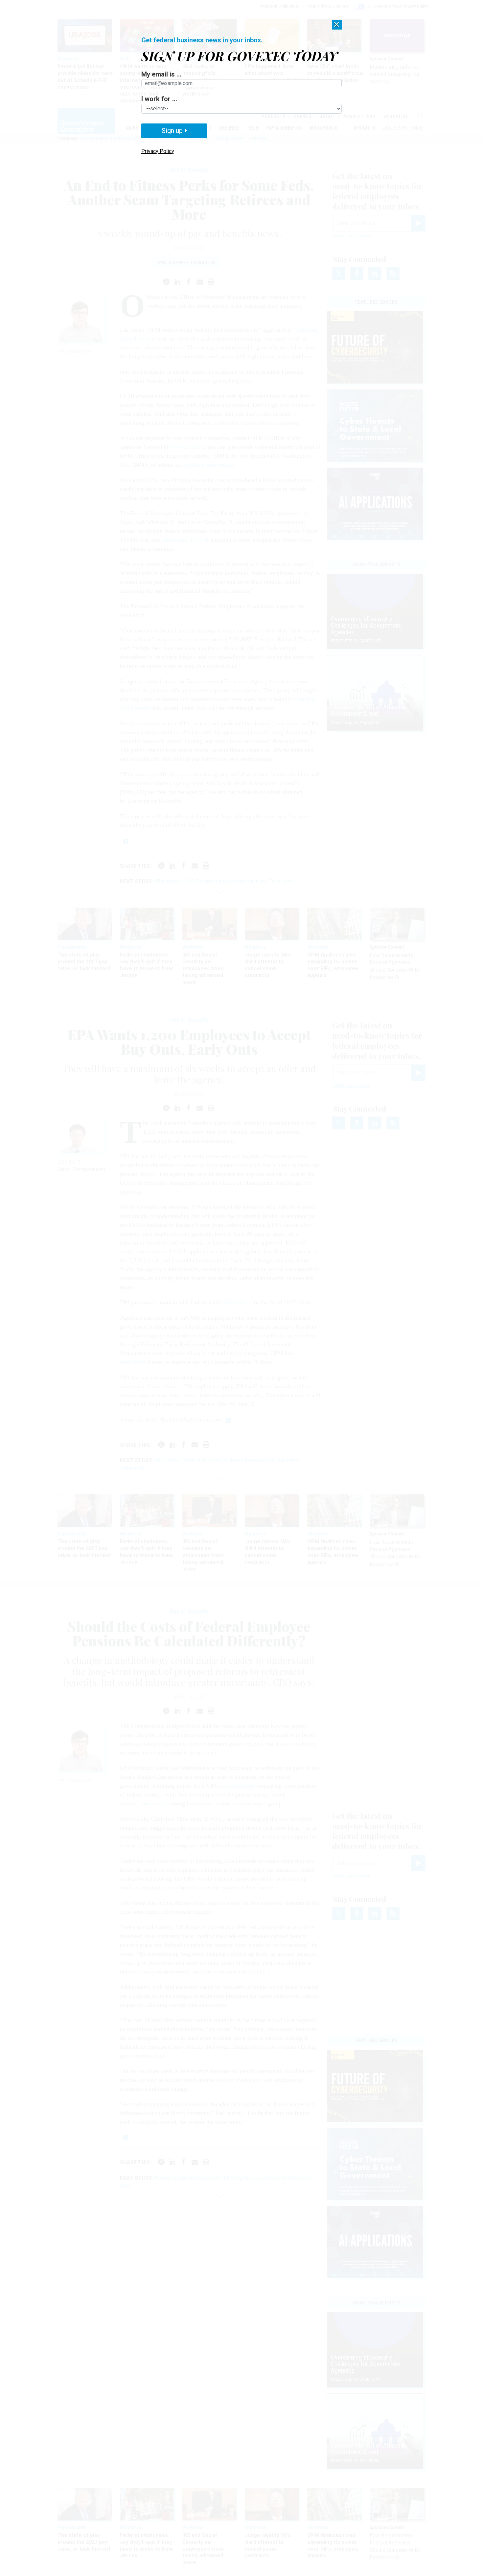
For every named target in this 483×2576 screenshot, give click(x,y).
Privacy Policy (158, 151)
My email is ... (161, 74)
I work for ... (159, 99)
